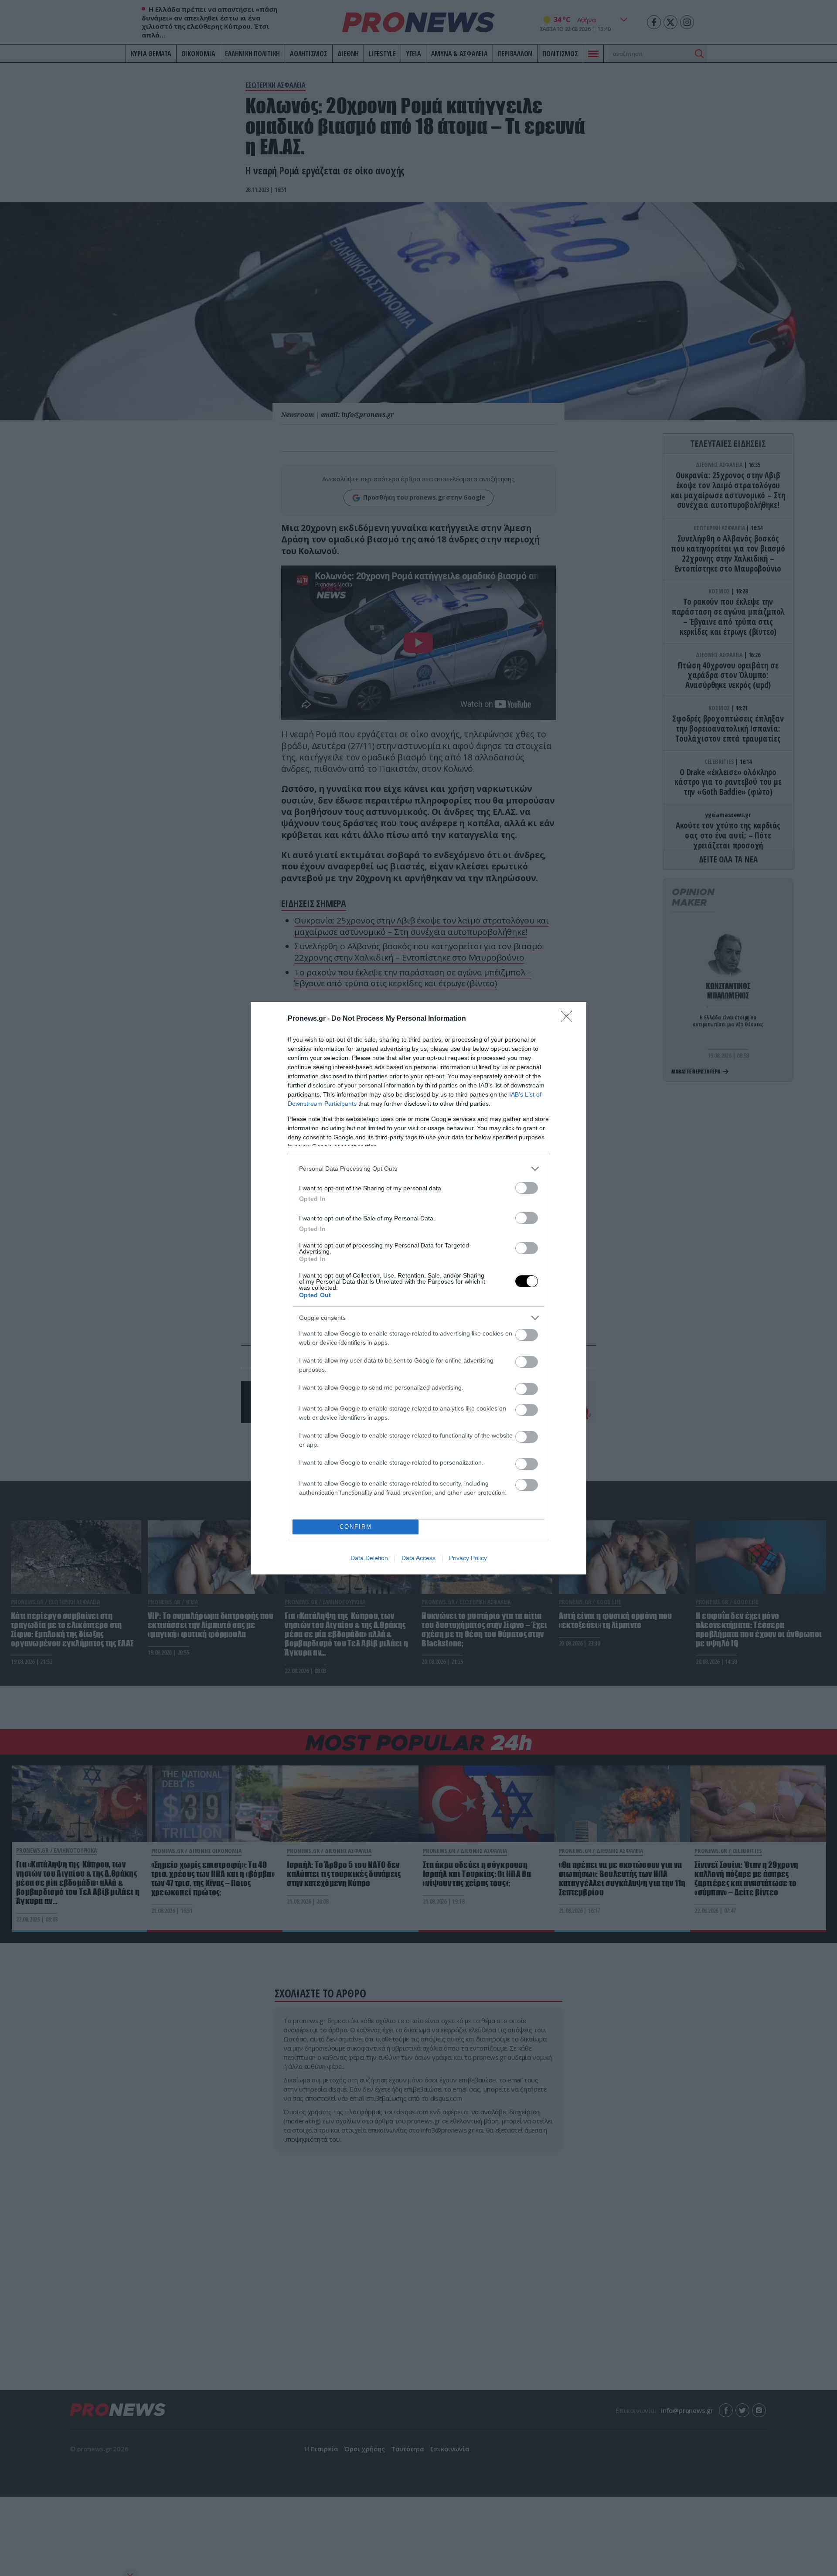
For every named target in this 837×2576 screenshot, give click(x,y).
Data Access (418, 1558)
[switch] (527, 1188)
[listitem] (418, 1169)
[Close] (569, 1019)
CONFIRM (356, 1527)
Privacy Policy (468, 1558)
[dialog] (418, 1288)
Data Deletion (369, 1558)
